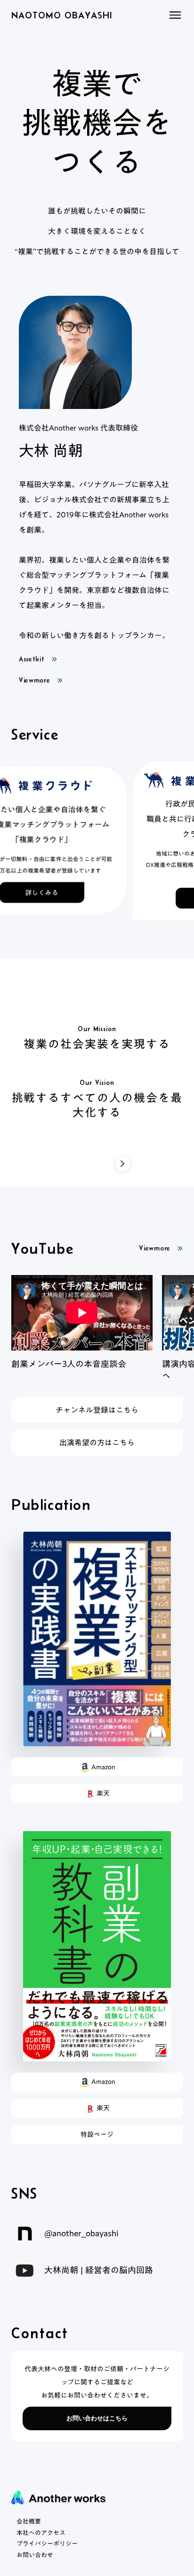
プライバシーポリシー (47, 2544)
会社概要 (29, 2522)
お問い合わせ (35, 2555)
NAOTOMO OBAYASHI (62, 15)
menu (175, 15)
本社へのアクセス (41, 2533)
